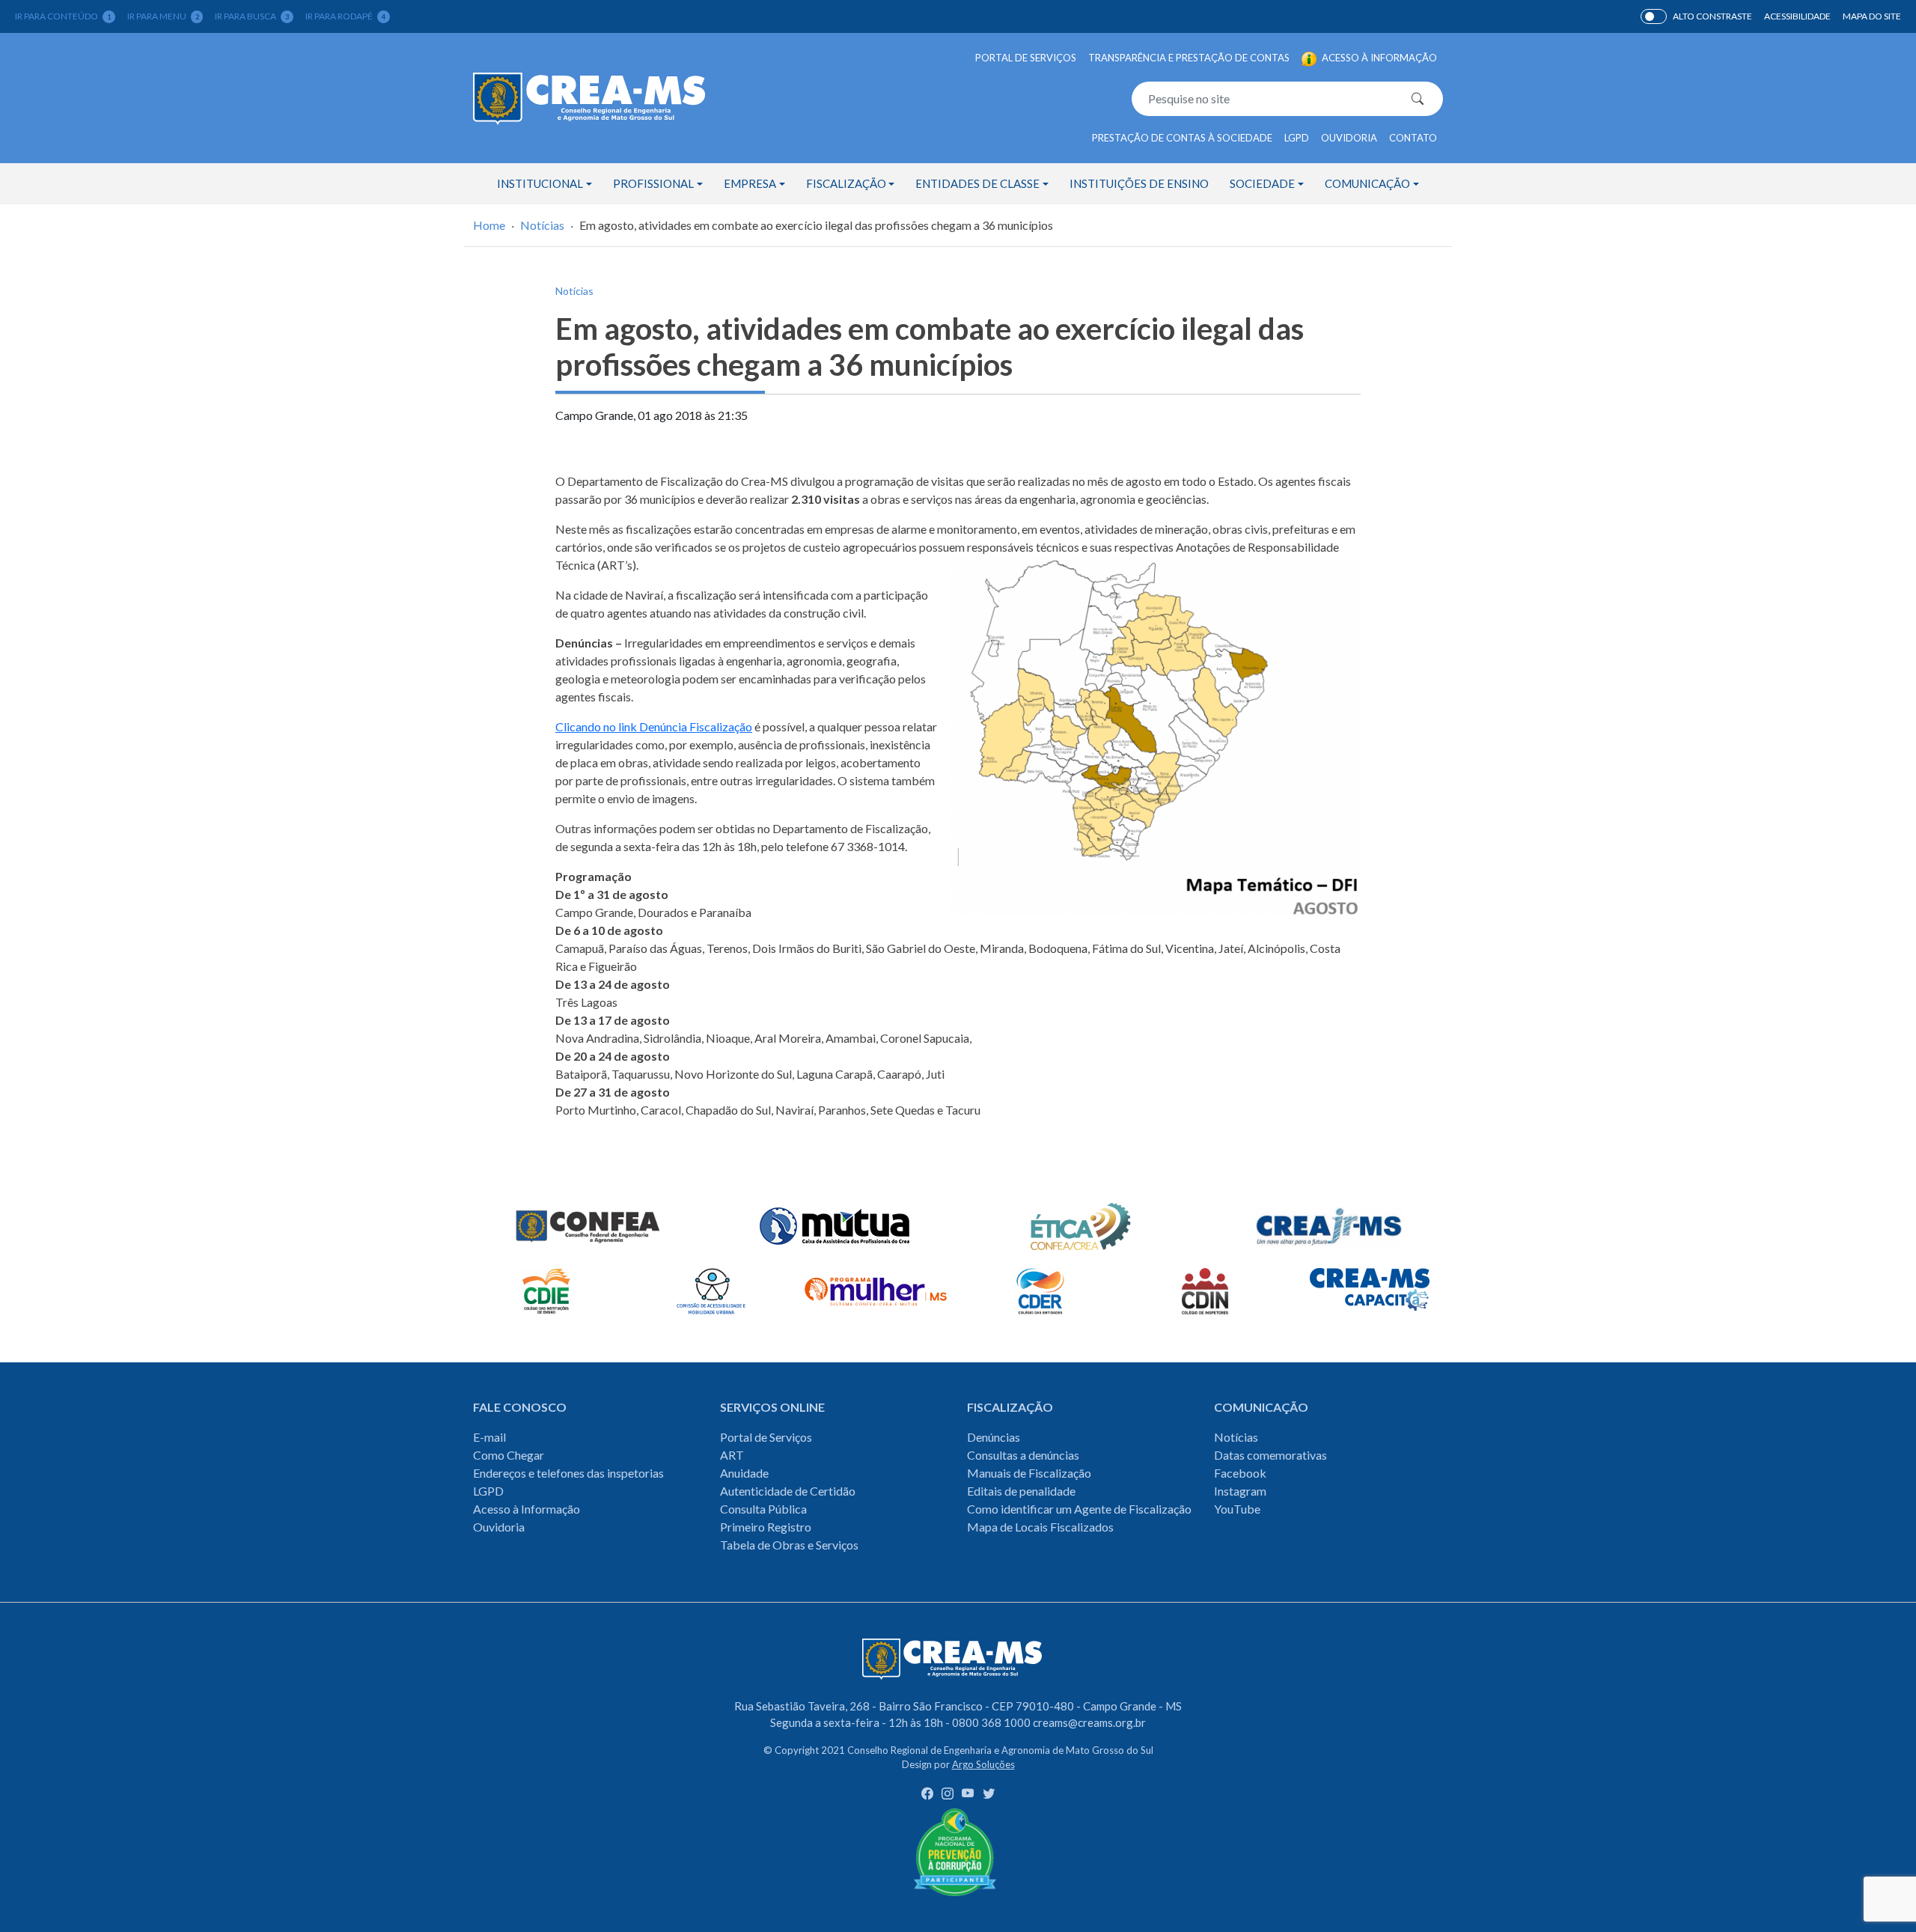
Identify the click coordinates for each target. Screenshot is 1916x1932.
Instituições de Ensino (1139, 183)
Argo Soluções (983, 1764)
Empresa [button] (750, 183)
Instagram (1240, 1491)
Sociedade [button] (1262, 183)
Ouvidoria (1349, 138)
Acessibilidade (1797, 16)
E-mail (489, 1437)
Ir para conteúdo (63, 16)
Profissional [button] (653, 183)
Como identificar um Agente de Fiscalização (1079, 1509)
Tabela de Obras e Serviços (789, 1545)
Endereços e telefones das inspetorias (568, 1473)
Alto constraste (1712, 16)
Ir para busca (252, 16)
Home (489, 225)
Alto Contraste (1654, 16)
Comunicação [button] (1367, 183)
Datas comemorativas (1270, 1455)
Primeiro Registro (766, 1527)
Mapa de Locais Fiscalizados (1040, 1527)
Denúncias (994, 1437)
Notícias (542, 225)
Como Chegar (509, 1455)
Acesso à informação (1378, 58)
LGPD (1297, 138)
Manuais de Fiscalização (1029, 1473)
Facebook (1240, 1473)
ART (732, 1455)
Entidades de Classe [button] (977, 183)
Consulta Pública (763, 1509)
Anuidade (744, 1473)
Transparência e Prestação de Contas (1189, 58)
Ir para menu (163, 16)
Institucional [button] (540, 183)
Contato (1413, 138)
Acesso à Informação (527, 1509)
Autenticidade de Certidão (788, 1491)
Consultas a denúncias (1023, 1455)
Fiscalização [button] (846, 183)
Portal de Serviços (1026, 58)
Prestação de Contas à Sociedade (1182, 138)
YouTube (1237, 1509)
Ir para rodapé (345, 16)
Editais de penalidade (1021, 1491)
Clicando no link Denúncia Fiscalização (654, 726)
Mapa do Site (1872, 16)
